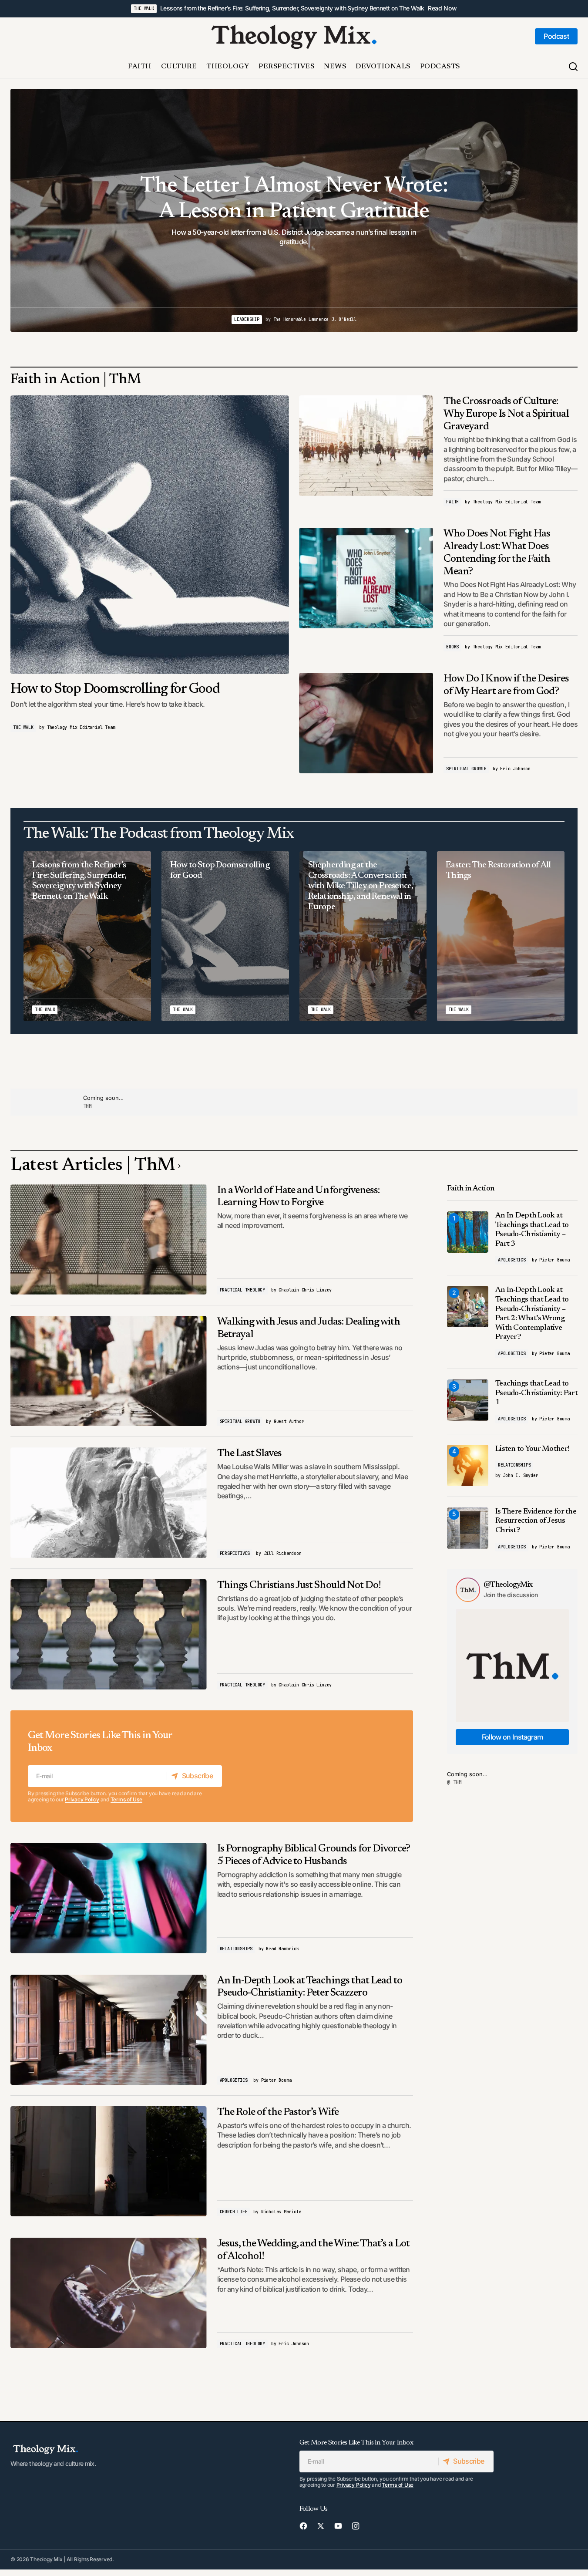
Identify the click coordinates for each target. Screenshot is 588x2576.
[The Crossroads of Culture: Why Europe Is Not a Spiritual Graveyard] (366, 446)
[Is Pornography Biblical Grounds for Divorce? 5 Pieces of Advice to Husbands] (109, 1898)
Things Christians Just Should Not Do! (299, 1585)
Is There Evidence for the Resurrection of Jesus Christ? (536, 1521)
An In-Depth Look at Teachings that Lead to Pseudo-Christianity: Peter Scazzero (310, 1987)
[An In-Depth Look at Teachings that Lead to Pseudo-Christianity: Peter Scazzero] (109, 2030)
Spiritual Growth (466, 769)
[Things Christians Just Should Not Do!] (109, 1634)
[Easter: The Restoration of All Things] (501, 936)
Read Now (442, 8)
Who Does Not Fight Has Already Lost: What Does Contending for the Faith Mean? (497, 553)
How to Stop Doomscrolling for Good (115, 689)
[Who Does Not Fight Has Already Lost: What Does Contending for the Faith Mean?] (366, 578)
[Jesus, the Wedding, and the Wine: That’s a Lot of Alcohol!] (109, 2293)
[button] (573, 67)
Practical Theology (242, 1290)
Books (452, 647)
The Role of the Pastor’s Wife (278, 2112)
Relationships (236, 1949)
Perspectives (235, 1553)
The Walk (144, 8)
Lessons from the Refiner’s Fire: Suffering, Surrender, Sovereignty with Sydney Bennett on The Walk (292, 8)
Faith (452, 502)
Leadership (232, 319)
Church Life (234, 2212)
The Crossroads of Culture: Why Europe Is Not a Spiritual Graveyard (506, 414)
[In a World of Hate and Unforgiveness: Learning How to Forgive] (109, 1239)
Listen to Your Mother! (532, 1449)
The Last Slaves (250, 1453)
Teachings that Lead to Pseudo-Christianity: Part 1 (536, 1393)
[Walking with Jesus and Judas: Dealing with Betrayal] (109, 1371)
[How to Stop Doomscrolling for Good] (150, 535)
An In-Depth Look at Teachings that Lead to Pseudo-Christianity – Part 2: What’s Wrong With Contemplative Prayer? (532, 1314)
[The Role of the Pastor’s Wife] (109, 2161)
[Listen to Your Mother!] (468, 1465)
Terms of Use (126, 1799)
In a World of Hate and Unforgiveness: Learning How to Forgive (298, 1197)
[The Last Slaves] (109, 1502)
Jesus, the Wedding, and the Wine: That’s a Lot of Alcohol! (314, 2250)
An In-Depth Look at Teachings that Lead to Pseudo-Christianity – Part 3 (532, 1230)
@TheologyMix (508, 1585)
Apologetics (234, 2080)
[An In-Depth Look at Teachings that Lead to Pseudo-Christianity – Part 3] (468, 1232)
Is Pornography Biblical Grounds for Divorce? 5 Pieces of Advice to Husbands (314, 1855)
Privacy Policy (82, 1799)
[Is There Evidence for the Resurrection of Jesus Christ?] (468, 1528)
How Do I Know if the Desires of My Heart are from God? (506, 685)
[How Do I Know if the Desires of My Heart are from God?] (366, 723)
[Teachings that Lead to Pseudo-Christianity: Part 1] (468, 1400)
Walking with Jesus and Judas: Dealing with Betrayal (309, 1328)
